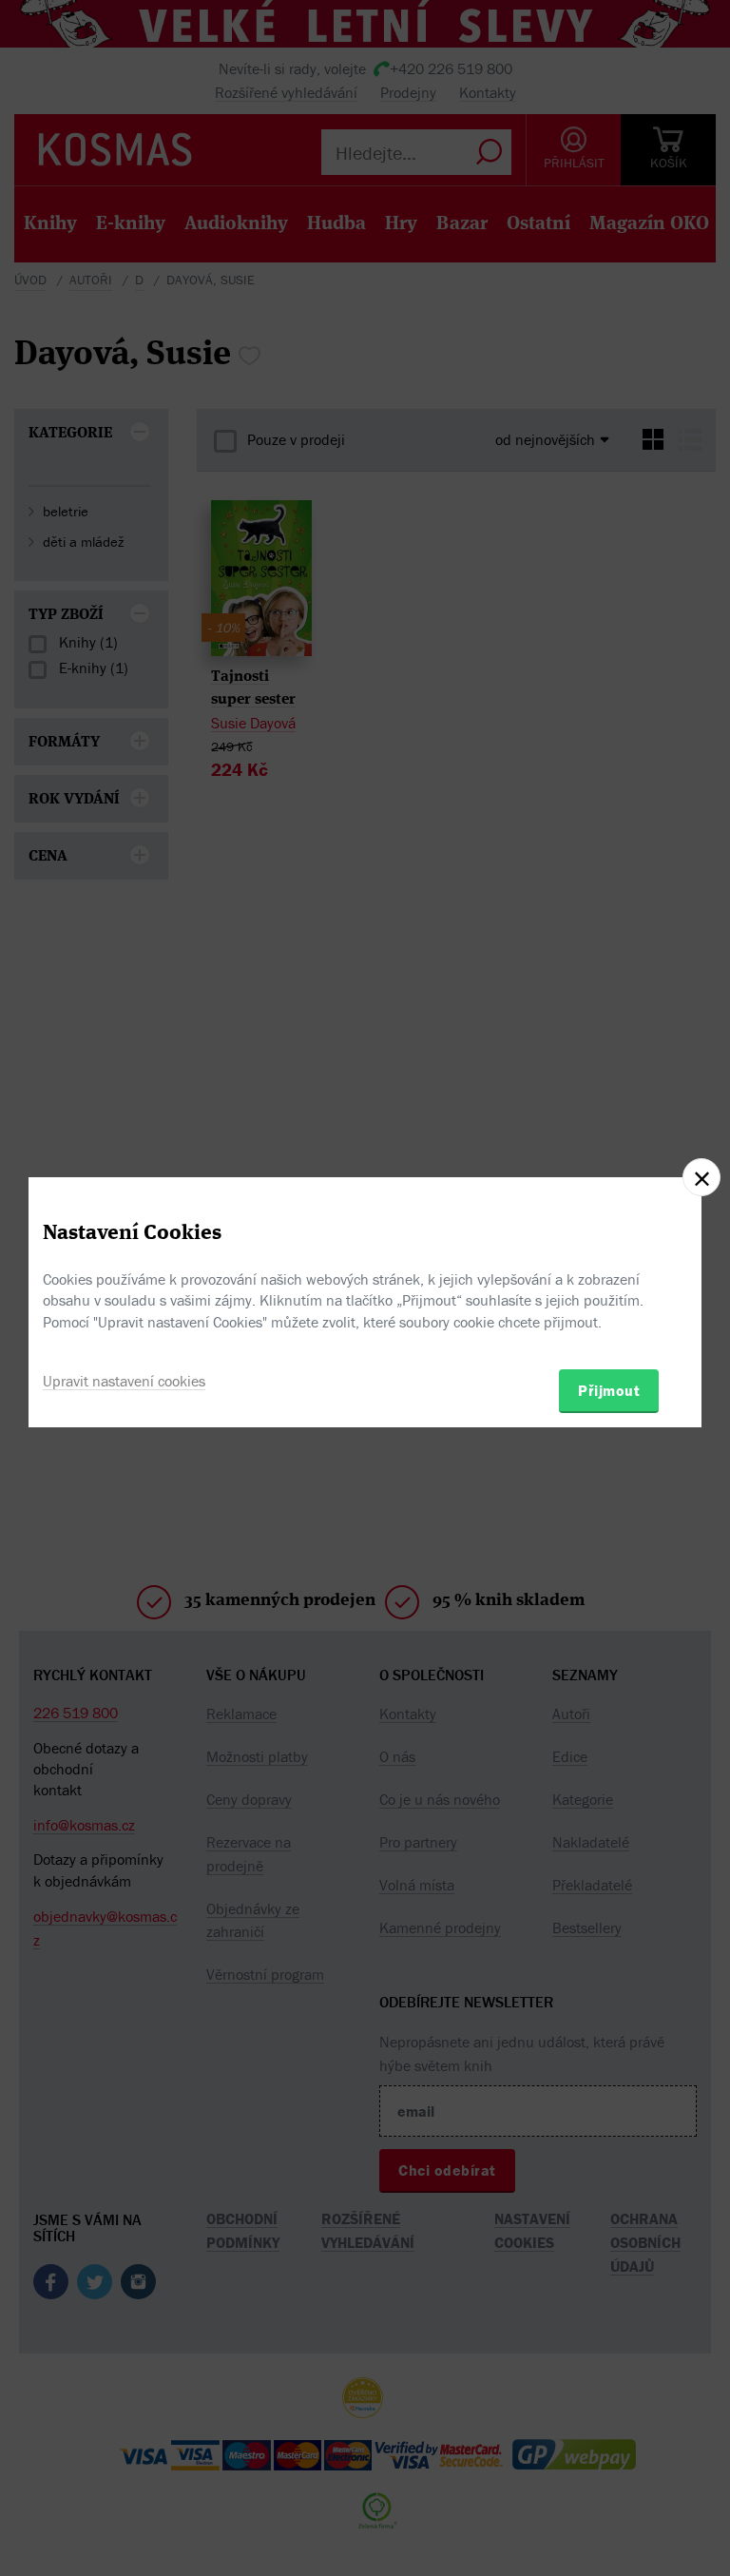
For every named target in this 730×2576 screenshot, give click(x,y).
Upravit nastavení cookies (124, 1381)
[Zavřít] (701, 1177)
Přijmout (609, 1390)
